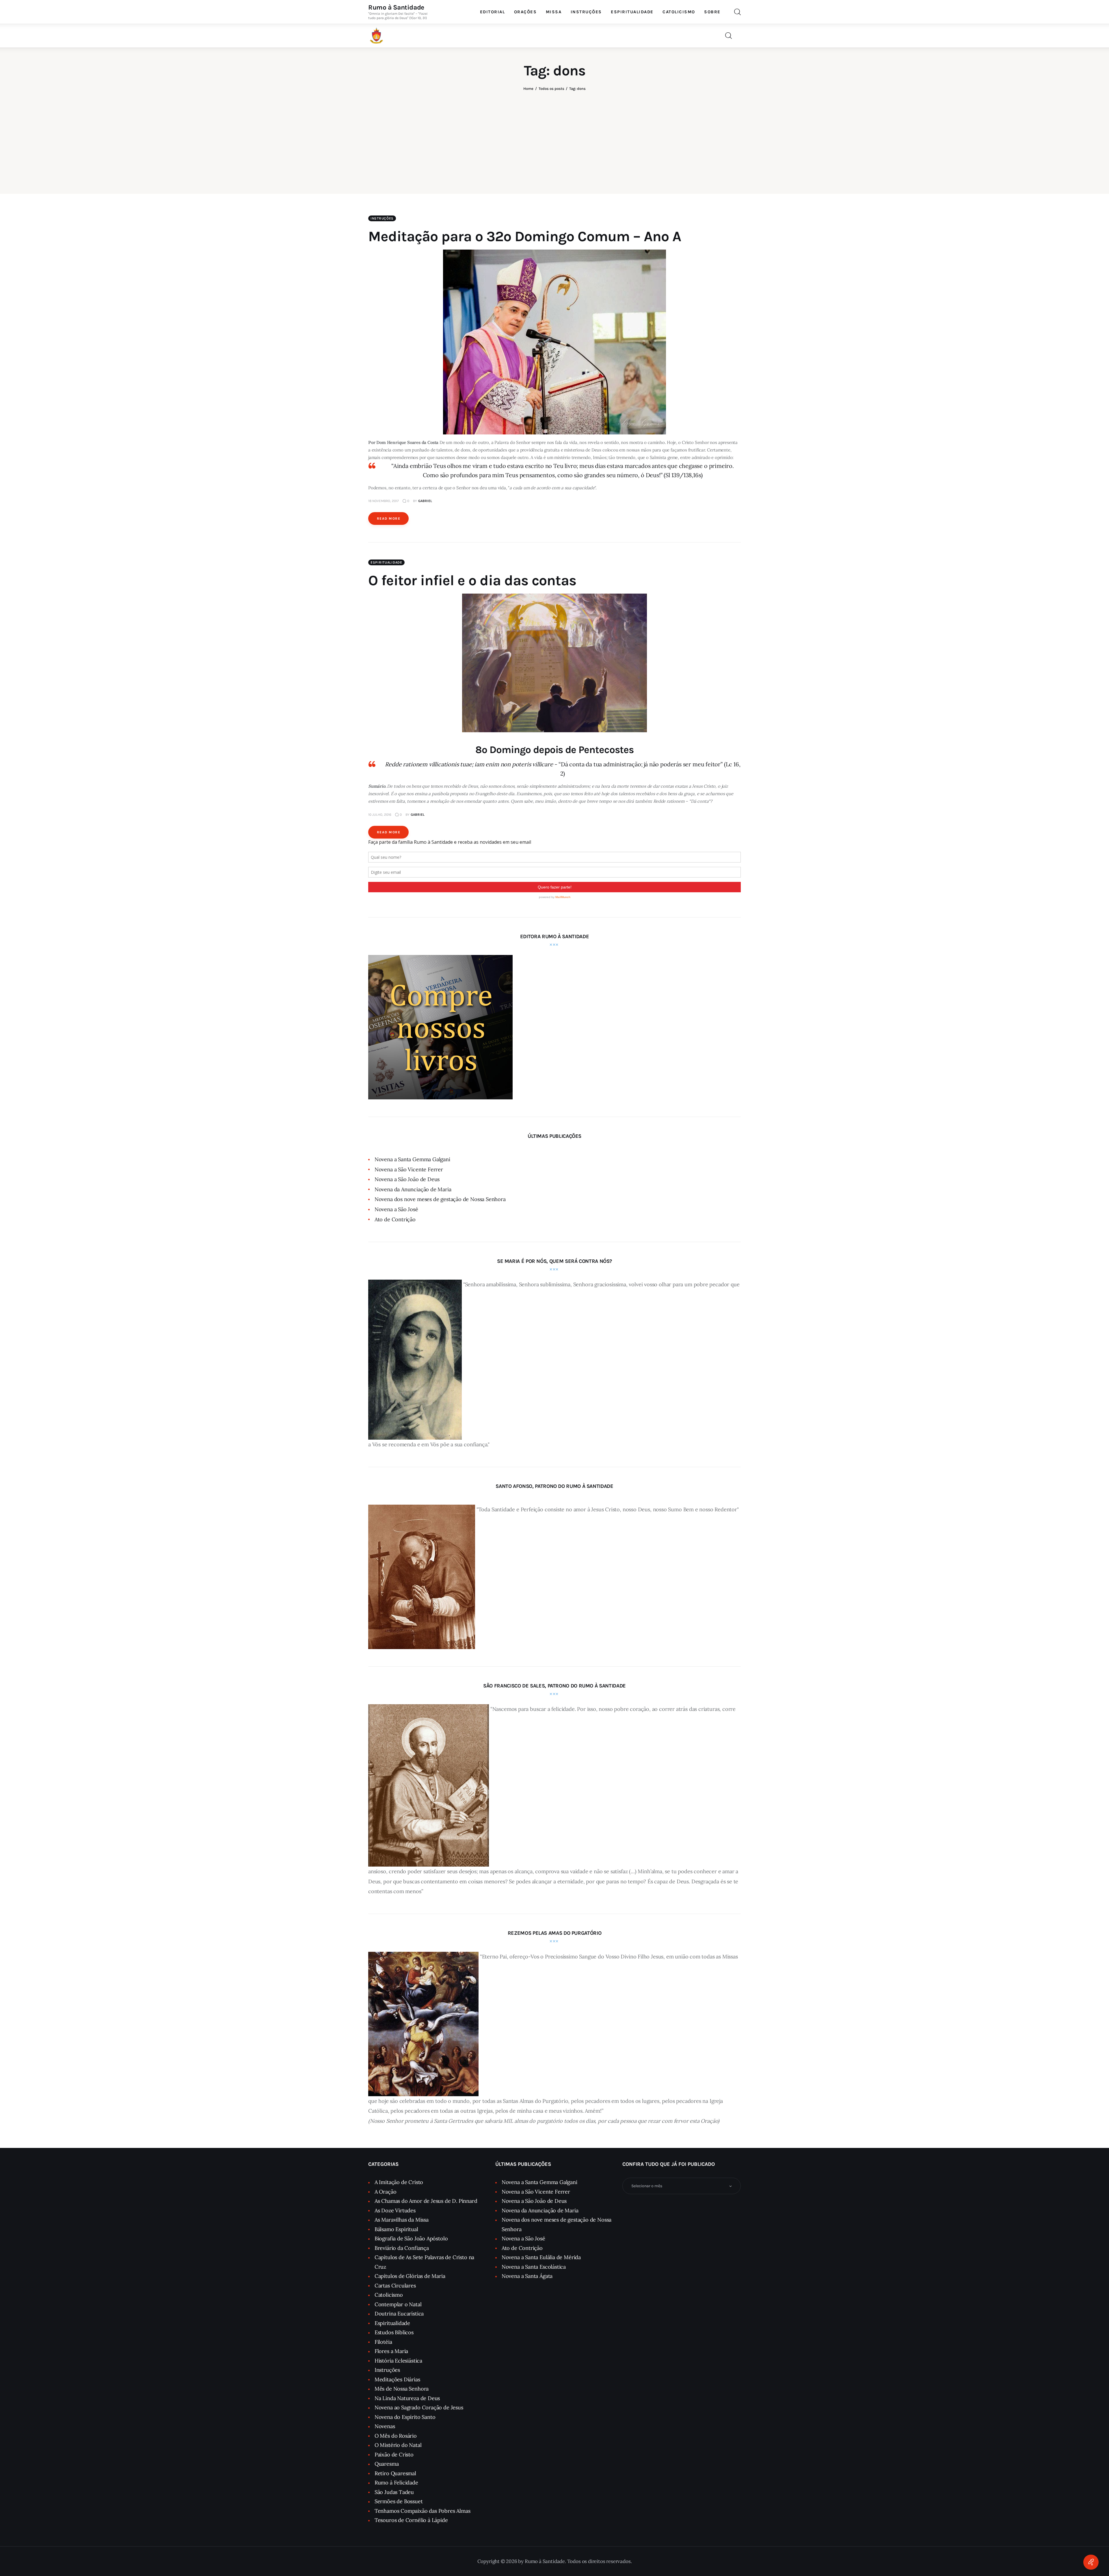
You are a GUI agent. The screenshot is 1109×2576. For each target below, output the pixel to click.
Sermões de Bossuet (399, 2501)
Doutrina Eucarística (399, 2314)
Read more (389, 518)
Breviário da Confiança (402, 2248)
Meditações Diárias (397, 2379)
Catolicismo (389, 2295)
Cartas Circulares (395, 2286)
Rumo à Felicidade (396, 2483)
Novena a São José (396, 1209)
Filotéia (383, 2342)
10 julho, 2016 (380, 815)
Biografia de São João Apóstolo (411, 2238)
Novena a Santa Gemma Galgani (412, 1159)
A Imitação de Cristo (399, 2182)
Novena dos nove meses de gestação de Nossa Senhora (440, 1199)
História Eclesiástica (398, 2361)
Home (528, 89)
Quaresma (387, 2464)
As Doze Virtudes (395, 2210)
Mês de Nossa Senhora (402, 2389)
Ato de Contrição (395, 1219)
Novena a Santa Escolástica (534, 2267)
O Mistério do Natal (398, 2445)
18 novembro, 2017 (384, 501)
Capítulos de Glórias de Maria (410, 2276)
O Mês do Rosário (396, 2436)
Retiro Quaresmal (395, 2473)
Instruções (382, 218)
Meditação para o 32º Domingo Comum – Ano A (525, 236)
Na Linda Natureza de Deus (407, 2398)
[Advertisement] (554, 137)
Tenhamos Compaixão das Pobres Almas (423, 2511)
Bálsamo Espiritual (396, 2229)
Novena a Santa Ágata (527, 2276)
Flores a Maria (391, 2351)
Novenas (385, 2426)
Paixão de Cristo (394, 2455)
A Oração (386, 2192)
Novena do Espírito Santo (405, 2417)
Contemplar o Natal (398, 2304)
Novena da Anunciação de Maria (413, 1189)
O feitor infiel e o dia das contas (472, 580)
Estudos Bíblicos (394, 2332)
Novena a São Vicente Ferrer (409, 1169)
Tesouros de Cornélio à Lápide (411, 2520)
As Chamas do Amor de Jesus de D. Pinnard (426, 2201)
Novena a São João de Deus (407, 1179)
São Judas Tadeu (394, 2492)
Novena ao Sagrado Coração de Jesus (419, 2407)
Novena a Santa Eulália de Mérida (541, 2257)
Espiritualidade (386, 562)
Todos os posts (551, 89)
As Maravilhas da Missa (402, 2220)
